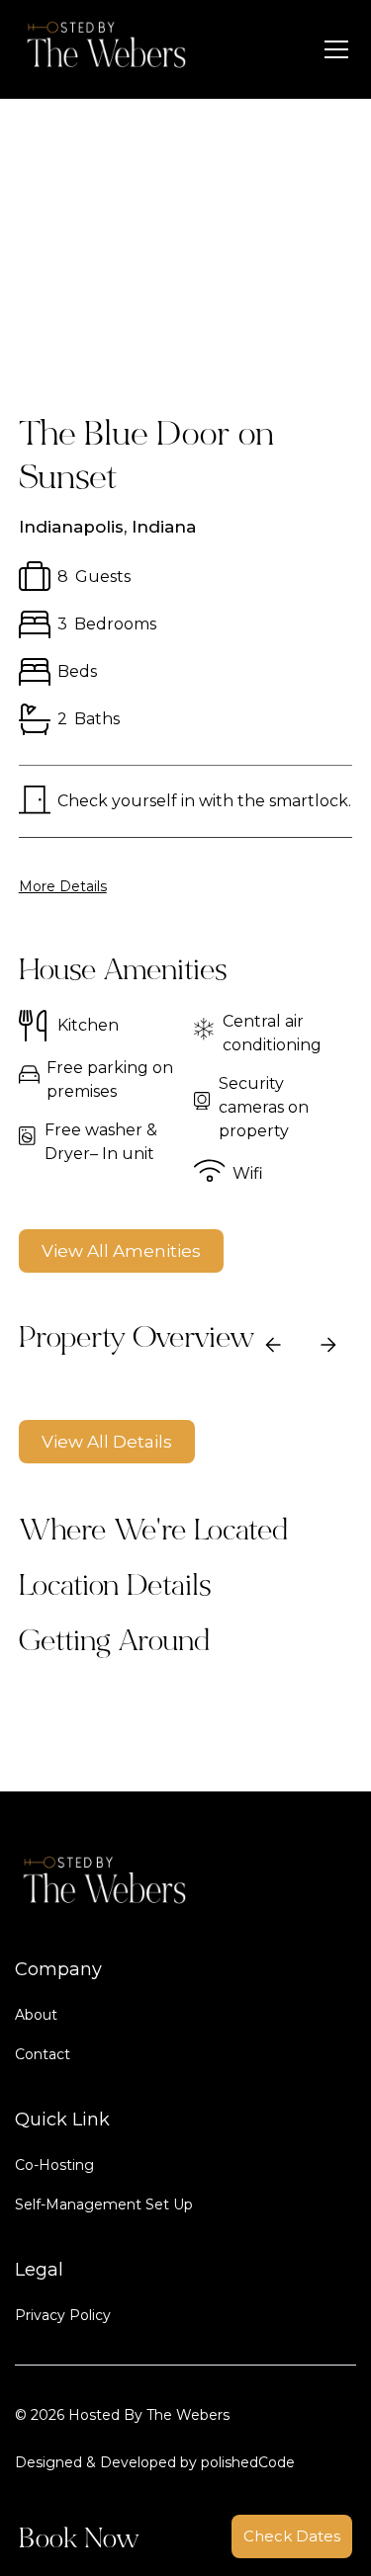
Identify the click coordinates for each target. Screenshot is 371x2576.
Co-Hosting (54, 2165)
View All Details (107, 1442)
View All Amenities (121, 1251)
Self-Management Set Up (104, 2204)
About (36, 2015)
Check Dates (292, 2536)
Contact (43, 2054)
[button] (332, 49)
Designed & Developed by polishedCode (155, 2462)
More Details (63, 886)
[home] (102, 49)
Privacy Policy (63, 2315)
